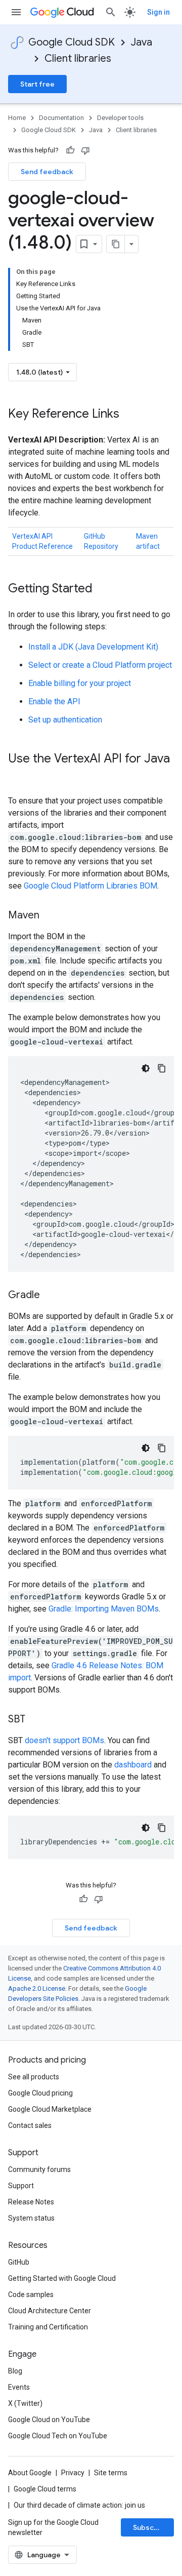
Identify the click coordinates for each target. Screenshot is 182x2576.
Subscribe (150, 2527)
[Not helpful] (85, 150)
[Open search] (111, 12)
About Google (30, 2473)
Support (21, 2186)
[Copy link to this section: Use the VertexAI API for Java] (18, 776)
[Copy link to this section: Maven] (50, 916)
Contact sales (30, 2125)
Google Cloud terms (45, 2489)
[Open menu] (16, 12)
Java (142, 42)
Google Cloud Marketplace (50, 2109)
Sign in (158, 12)
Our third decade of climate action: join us (79, 2505)
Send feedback (47, 172)
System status (31, 2218)
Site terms (111, 2473)
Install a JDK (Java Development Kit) (93, 647)
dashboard (133, 1765)
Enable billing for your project (80, 683)
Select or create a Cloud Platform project (100, 665)
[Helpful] (70, 150)
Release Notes (31, 2202)
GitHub (19, 2262)
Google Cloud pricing (40, 2093)
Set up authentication (65, 720)
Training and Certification (48, 2327)
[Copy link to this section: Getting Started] (103, 589)
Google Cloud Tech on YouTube (58, 2436)
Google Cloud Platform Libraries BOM (90, 886)
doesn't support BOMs (64, 1740)
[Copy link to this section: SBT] (35, 1720)
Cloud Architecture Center (50, 2311)
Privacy (73, 2473)
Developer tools (120, 118)
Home (17, 118)
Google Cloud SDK (72, 42)
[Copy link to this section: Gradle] (50, 1296)
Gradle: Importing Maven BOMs (104, 1609)
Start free (37, 84)
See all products (34, 2077)
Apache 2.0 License (37, 1988)
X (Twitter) (25, 2403)
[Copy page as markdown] (116, 244)
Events (19, 2387)
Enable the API (54, 701)
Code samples (31, 2295)
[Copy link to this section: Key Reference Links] (129, 415)
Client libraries (78, 58)
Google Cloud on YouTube (49, 2420)
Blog (15, 2371)
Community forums (39, 2169)
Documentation (61, 118)
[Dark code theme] (146, 1068)
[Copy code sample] (162, 1068)
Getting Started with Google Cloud (62, 2278)
